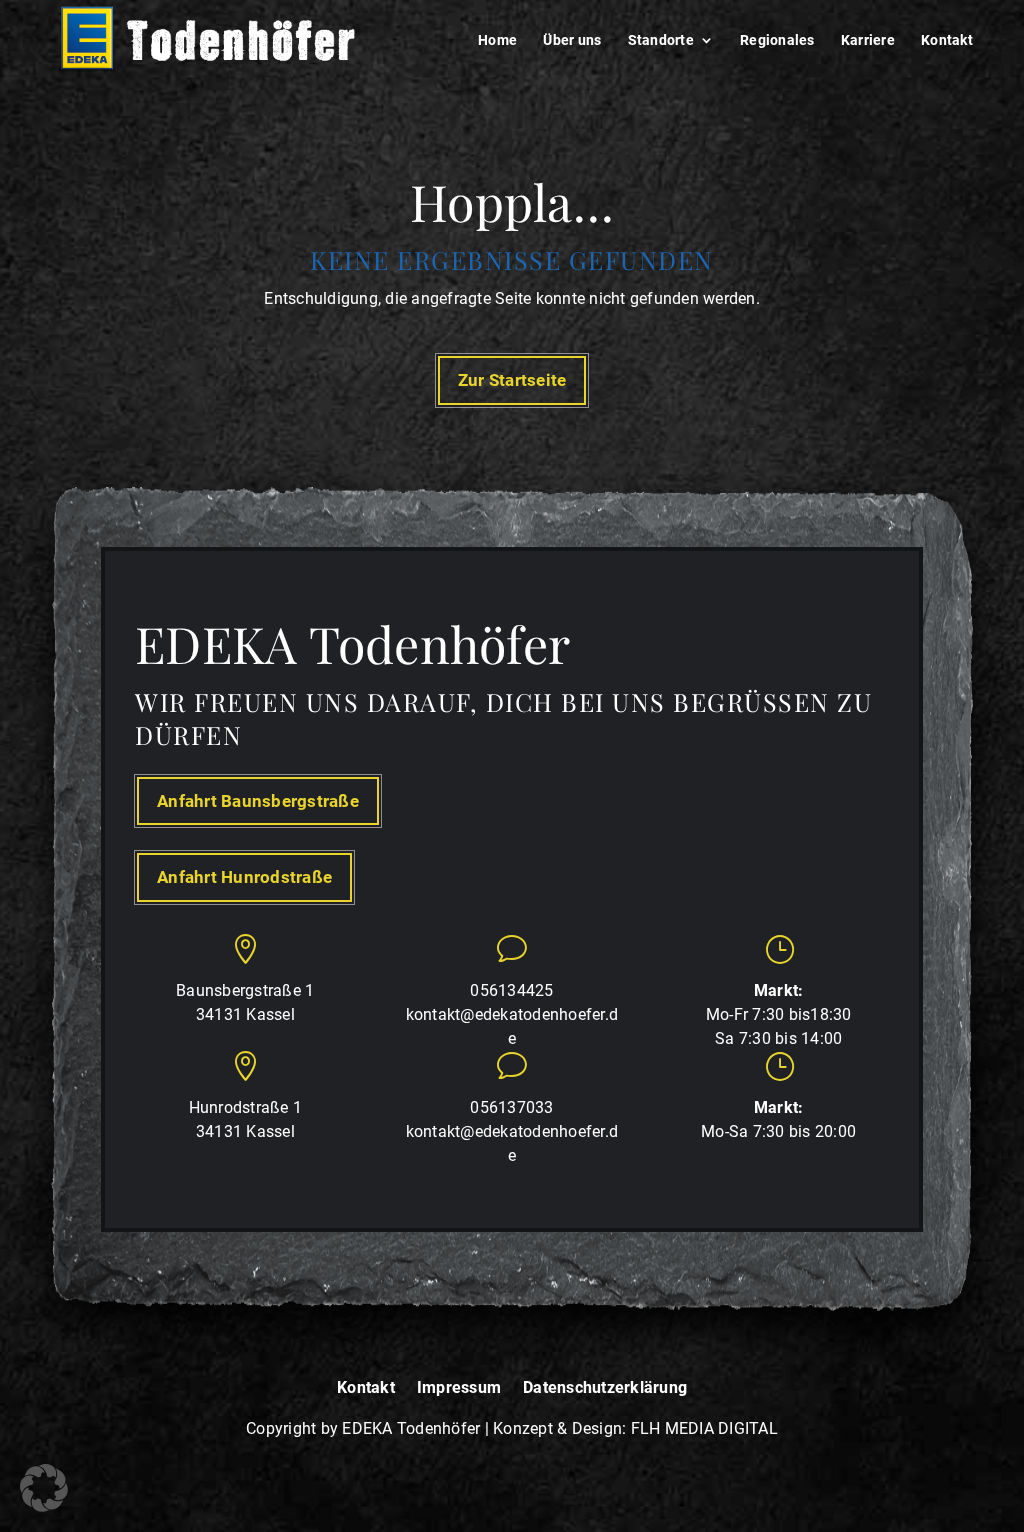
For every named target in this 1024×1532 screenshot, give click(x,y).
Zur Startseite (512, 380)
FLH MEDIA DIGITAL (704, 1428)
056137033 (511, 1107)
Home (497, 40)
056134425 (511, 990)
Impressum (459, 1388)
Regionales (777, 40)
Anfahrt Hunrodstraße (244, 877)
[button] (44, 1488)
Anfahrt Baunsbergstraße (258, 801)
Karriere (868, 40)
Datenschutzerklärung (605, 1388)
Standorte (661, 40)
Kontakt (947, 40)
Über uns (572, 40)
